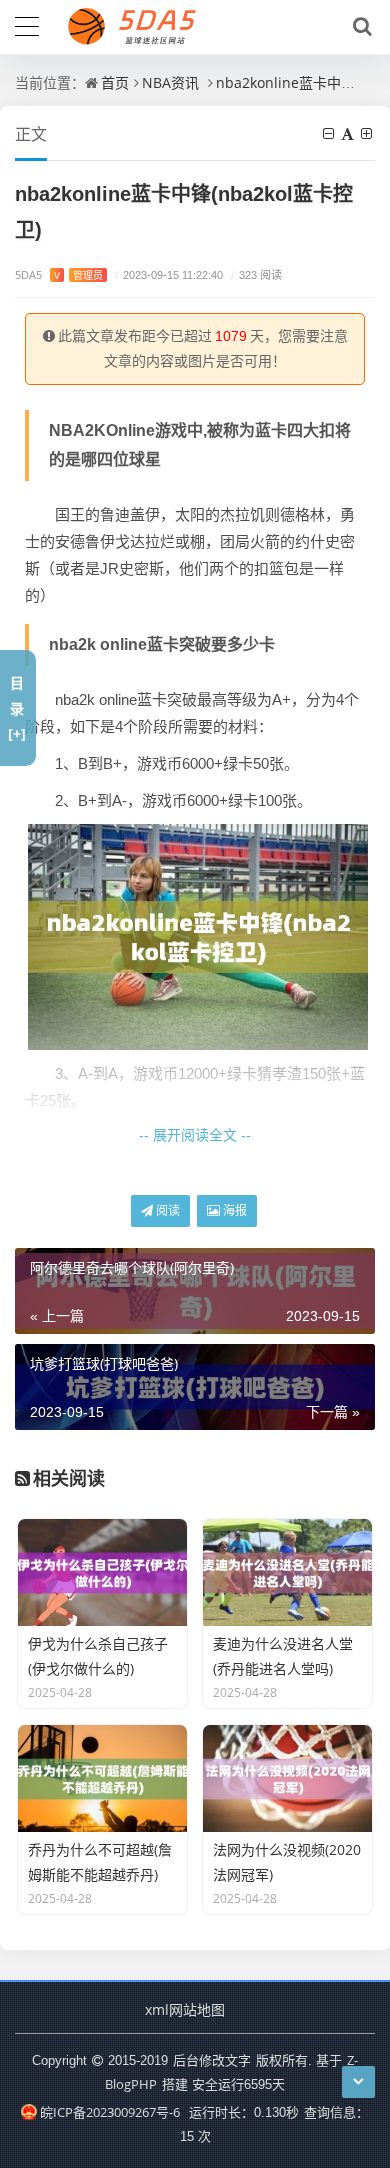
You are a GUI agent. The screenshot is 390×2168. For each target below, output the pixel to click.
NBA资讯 (170, 82)
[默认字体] (349, 133)
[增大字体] (368, 133)
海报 (233, 1210)
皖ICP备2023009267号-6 (109, 2112)
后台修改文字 (212, 2060)
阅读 (166, 1210)
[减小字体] (330, 133)
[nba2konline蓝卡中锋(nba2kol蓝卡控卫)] (198, 935)
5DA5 (59, 274)
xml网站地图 (185, 2009)
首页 (115, 82)
